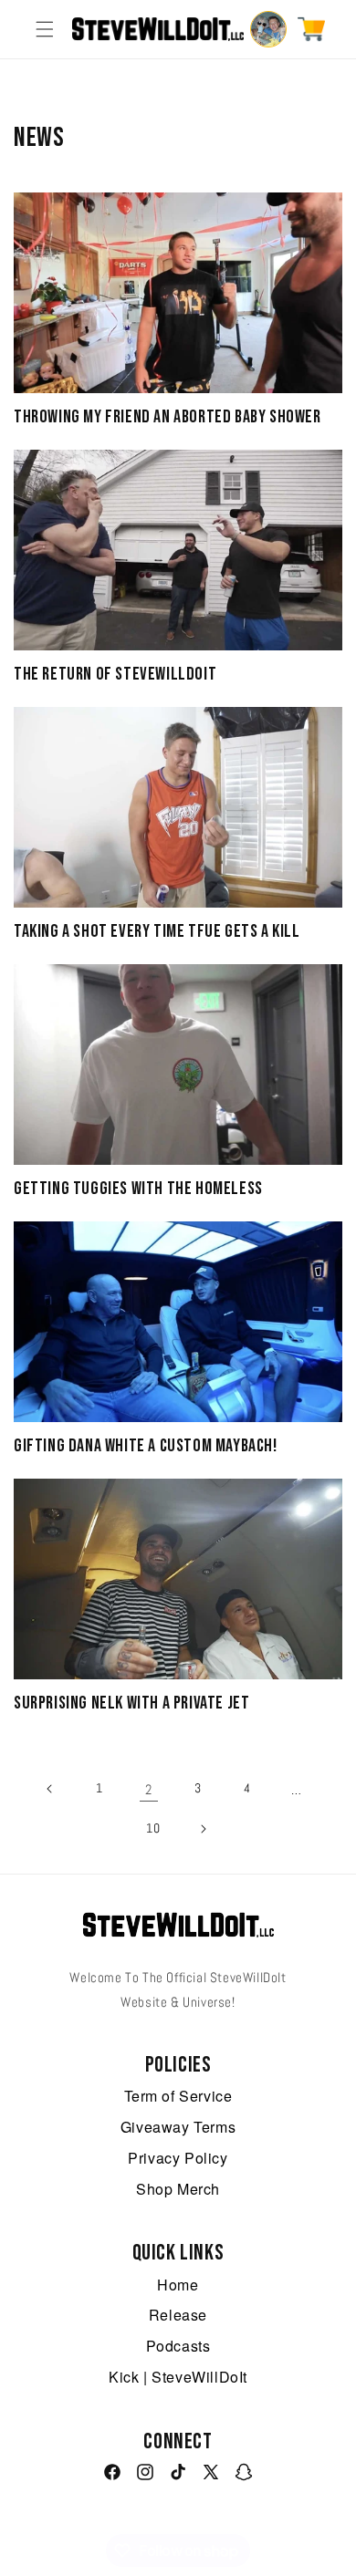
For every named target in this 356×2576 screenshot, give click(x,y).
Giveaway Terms (178, 2127)
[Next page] (203, 1829)
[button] (45, 29)
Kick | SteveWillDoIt (178, 2377)
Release (178, 2315)
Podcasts (178, 2346)
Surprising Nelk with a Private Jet (131, 1703)
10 (153, 1828)
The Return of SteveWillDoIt (115, 674)
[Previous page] (50, 1789)
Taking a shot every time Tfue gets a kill (157, 931)
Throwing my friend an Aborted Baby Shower (168, 417)
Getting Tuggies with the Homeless (138, 1189)
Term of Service (178, 2096)
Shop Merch (178, 2189)
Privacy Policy (178, 2158)
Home (178, 2285)
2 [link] (149, 1789)
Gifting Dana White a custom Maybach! (146, 1446)
